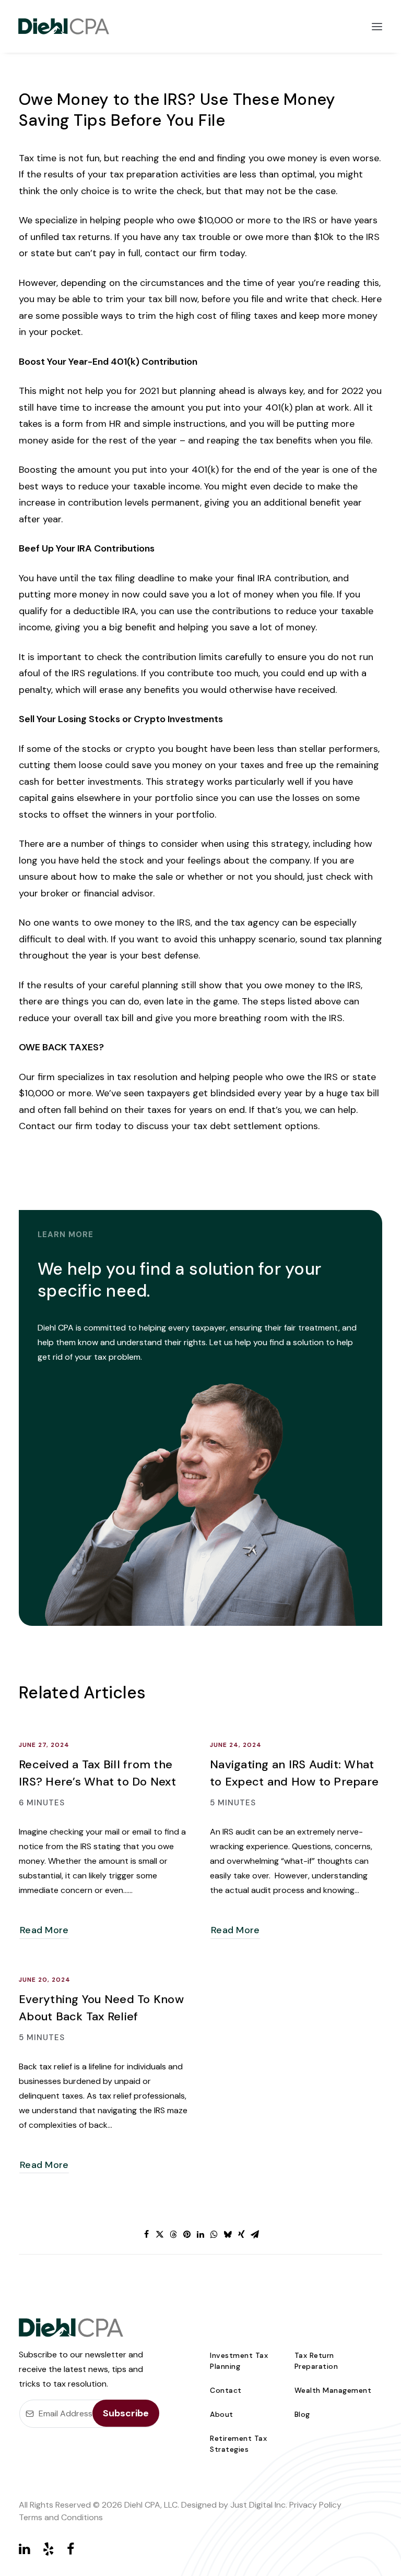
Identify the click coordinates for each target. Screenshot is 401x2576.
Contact (226, 2390)
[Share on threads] (173, 2234)
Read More (44, 1930)
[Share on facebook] (146, 2234)
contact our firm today (195, 253)
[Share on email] (255, 2234)
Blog (302, 2414)
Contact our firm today (70, 1126)
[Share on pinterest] (187, 2234)
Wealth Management (333, 2390)
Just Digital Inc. (259, 2505)
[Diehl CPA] (64, 26)
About (222, 2414)
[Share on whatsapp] (214, 2234)
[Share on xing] (241, 2234)
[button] (377, 26)
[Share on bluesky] (228, 2234)
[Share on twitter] (160, 2234)
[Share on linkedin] (200, 2234)
